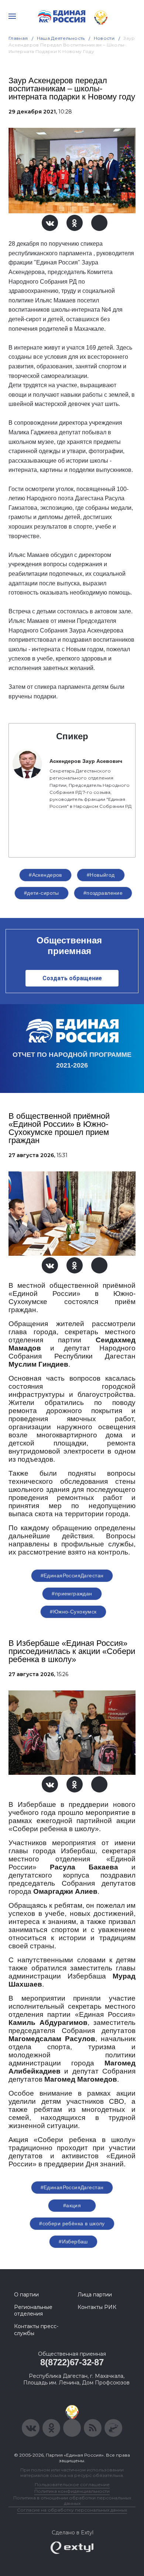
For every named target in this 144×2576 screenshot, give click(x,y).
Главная (18, 38)
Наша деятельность (61, 38)
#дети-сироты (42, 893)
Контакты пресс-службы (36, 2330)
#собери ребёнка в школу (72, 2223)
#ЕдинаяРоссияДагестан (72, 1576)
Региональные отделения (33, 2310)
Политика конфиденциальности (72, 2491)
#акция (72, 2205)
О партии (26, 2295)
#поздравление (103, 893)
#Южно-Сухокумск (73, 1612)
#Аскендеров (45, 875)
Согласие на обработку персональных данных (72, 2510)
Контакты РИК (97, 2307)
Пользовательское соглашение (72, 2484)
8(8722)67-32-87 (72, 2362)
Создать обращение (72, 978)
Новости (104, 38)
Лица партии (95, 2295)
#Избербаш (73, 2242)
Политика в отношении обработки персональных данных (72, 2500)
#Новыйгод (101, 875)
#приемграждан (72, 1594)
